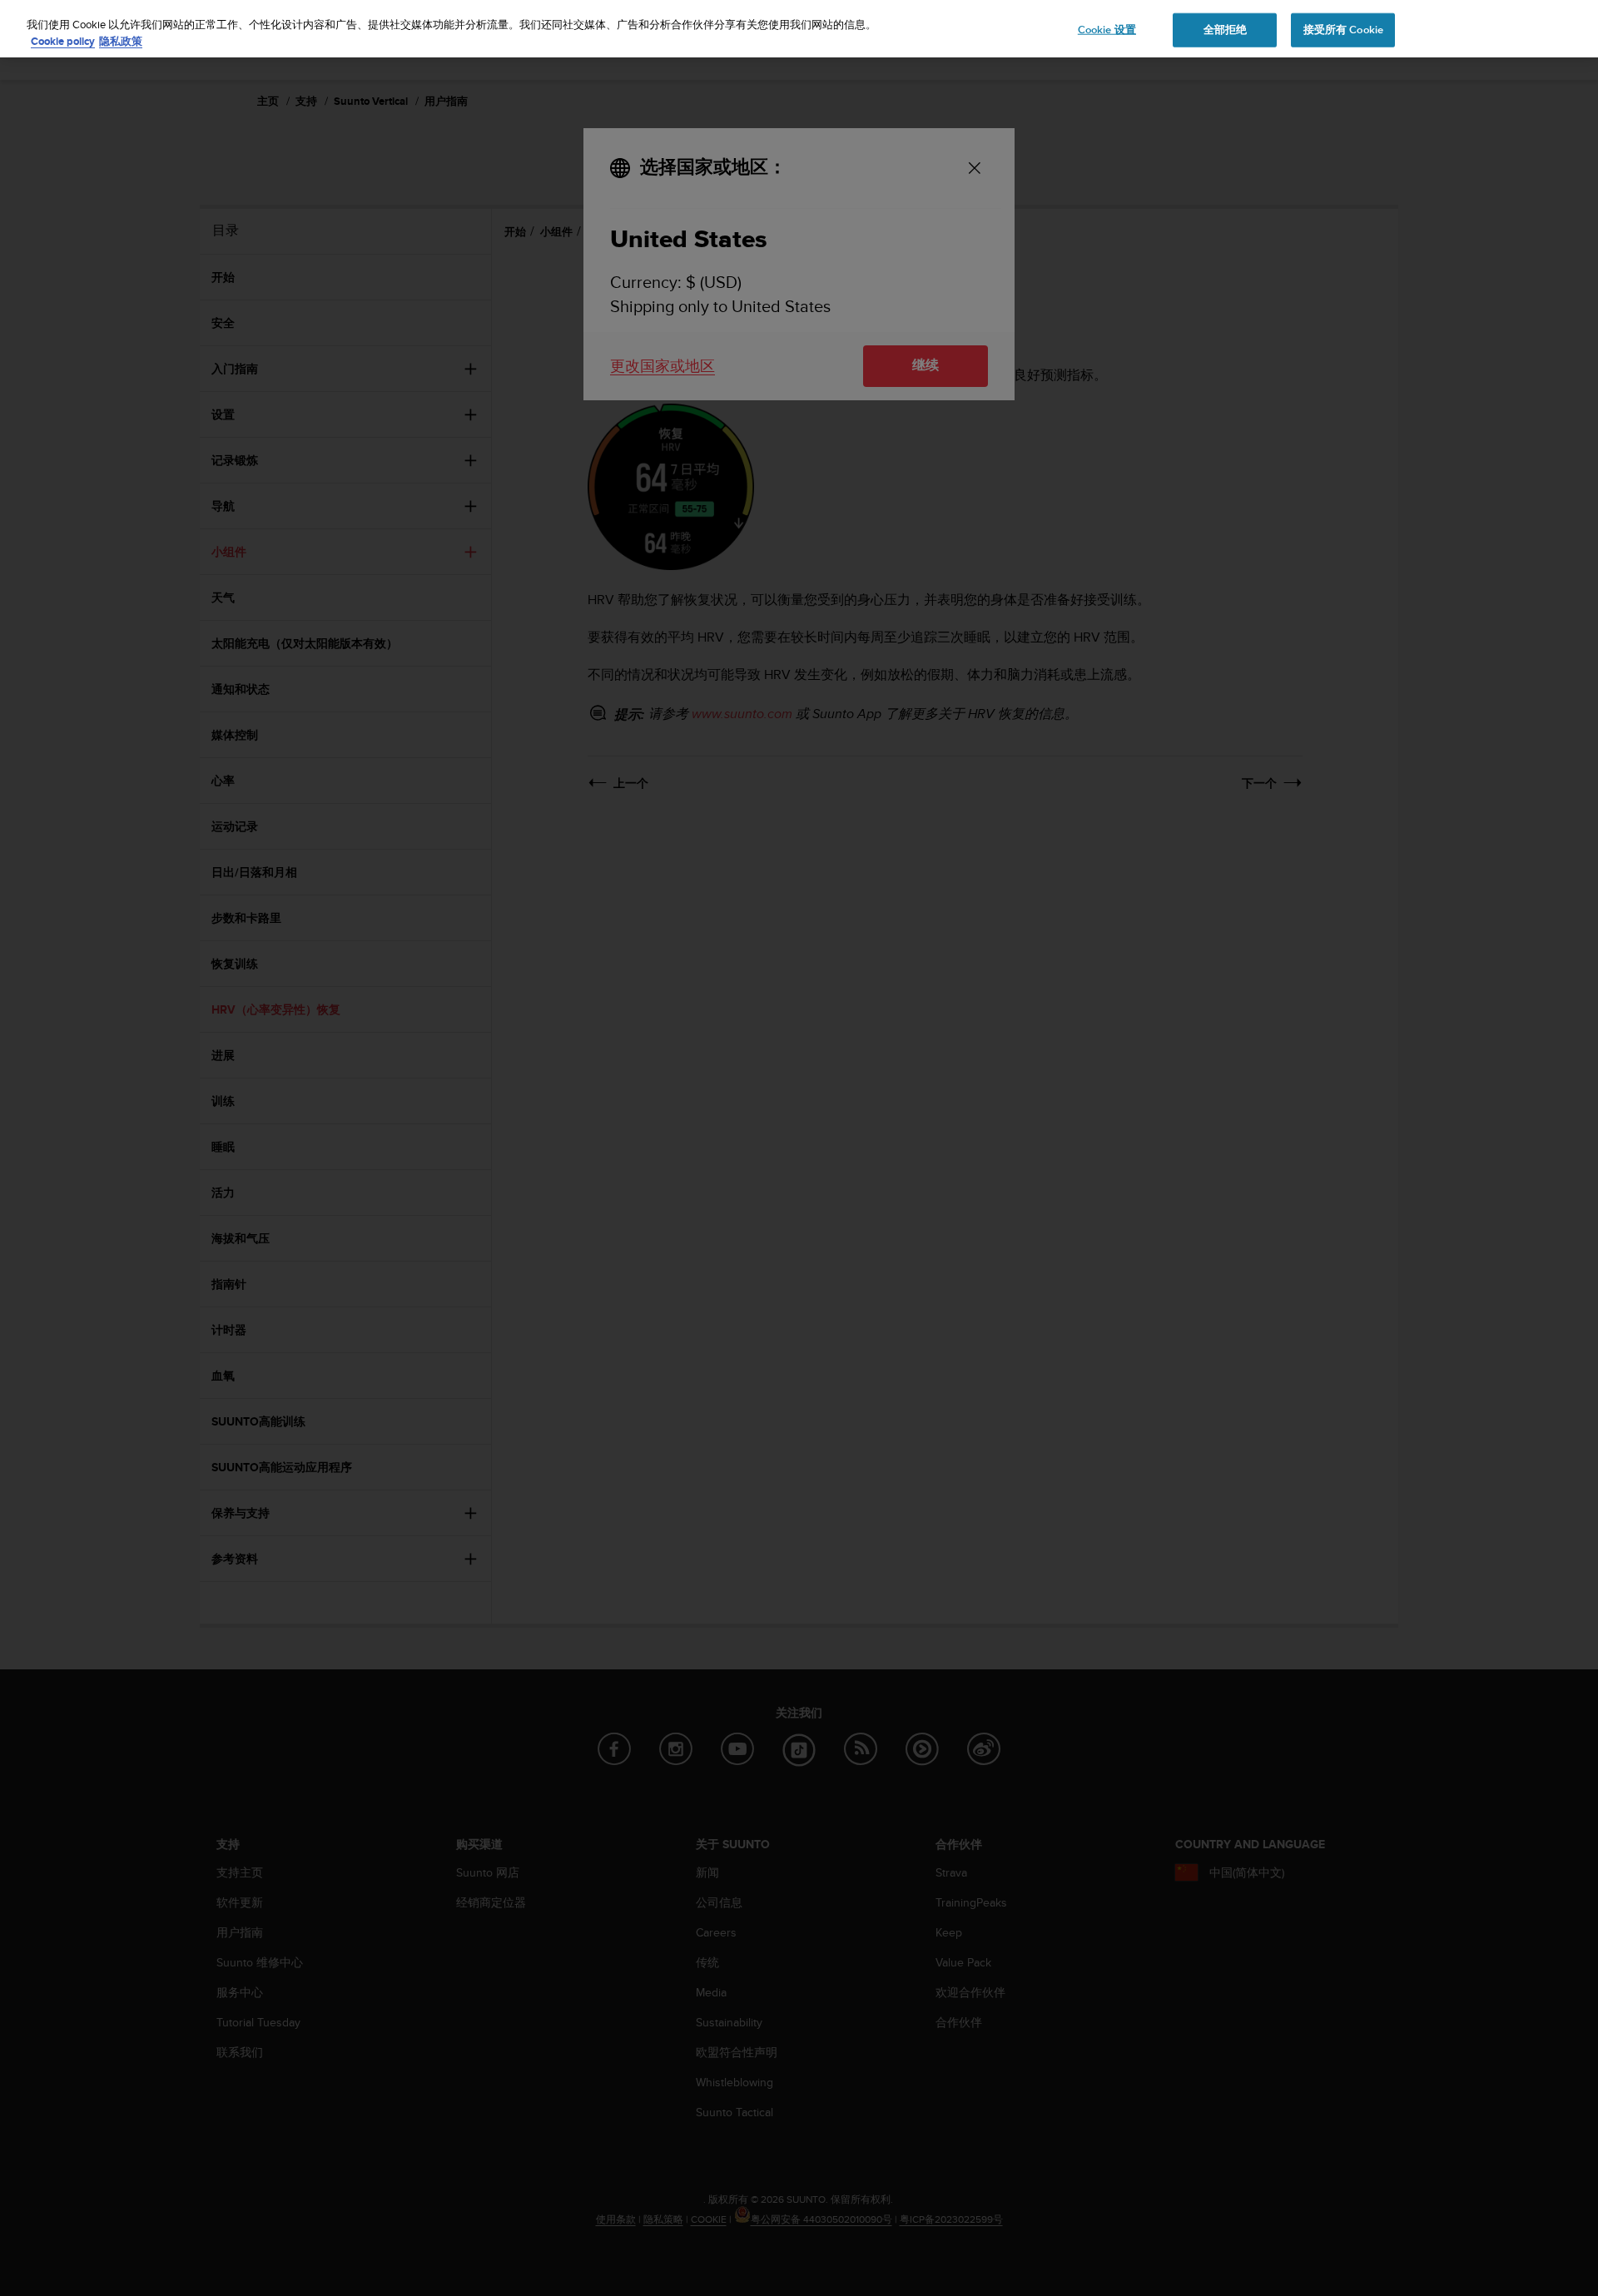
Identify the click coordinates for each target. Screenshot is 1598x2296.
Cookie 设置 (1107, 29)
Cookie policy (63, 41)
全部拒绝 (1226, 29)
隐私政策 (121, 41)
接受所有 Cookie (1343, 29)
